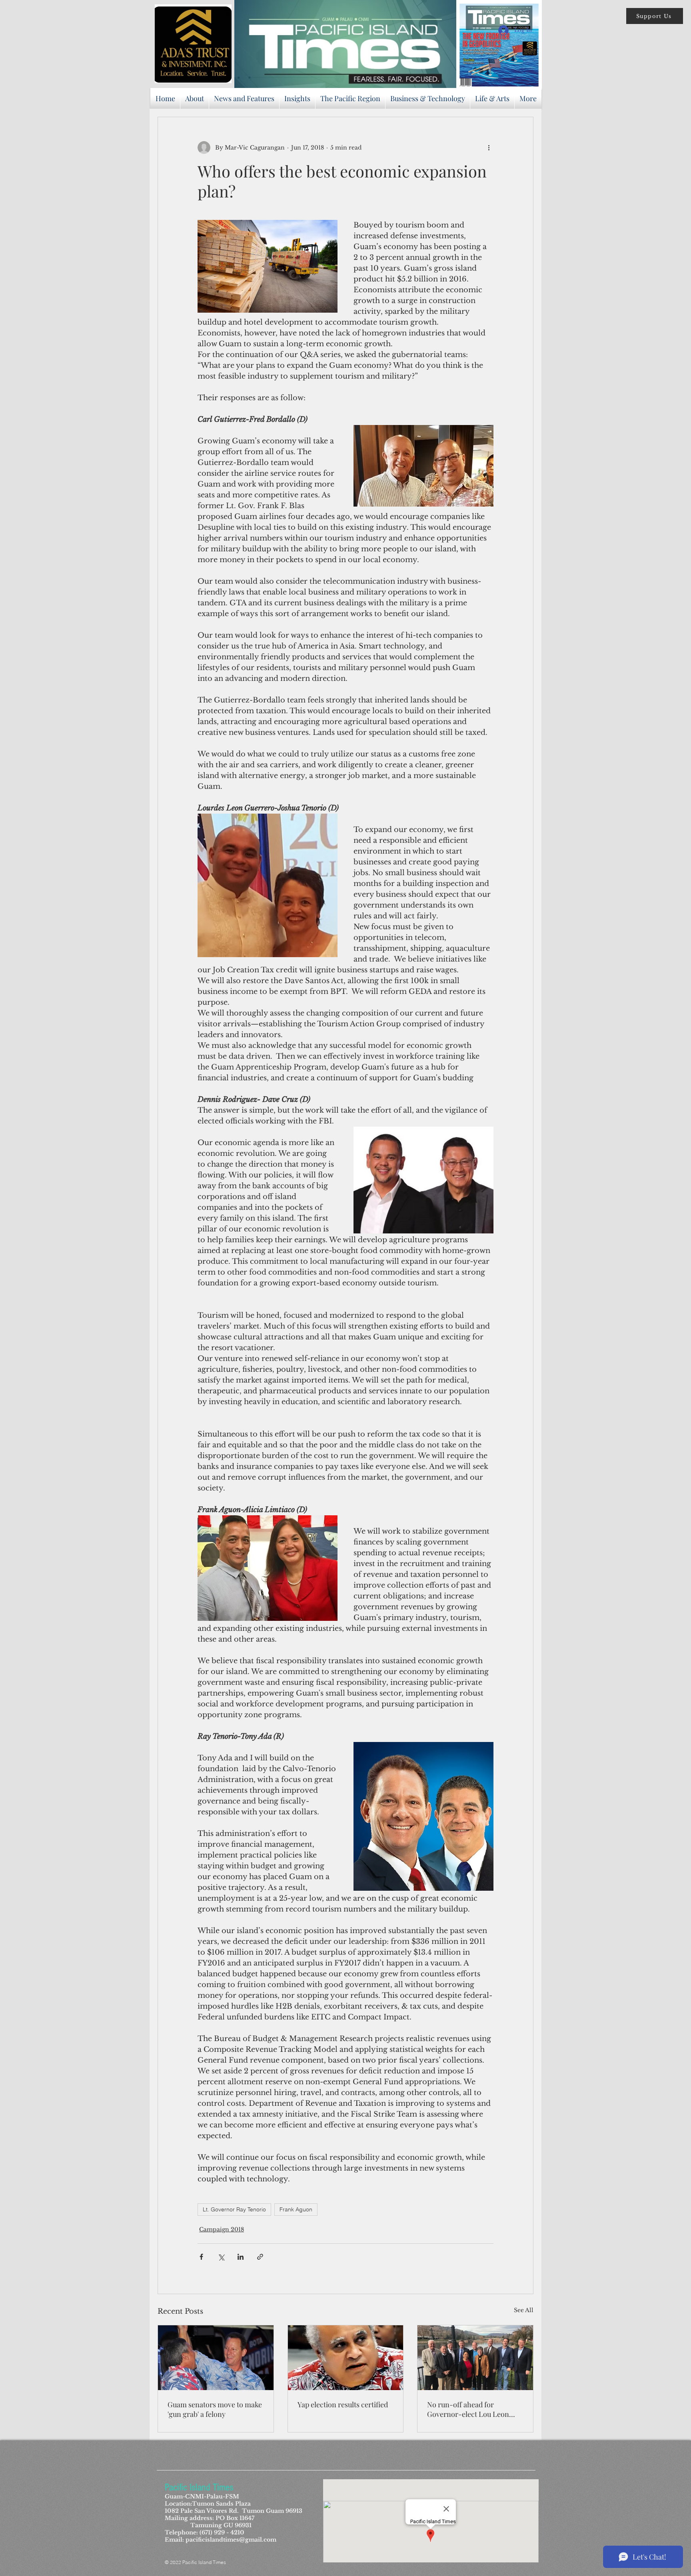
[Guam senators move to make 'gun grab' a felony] (216, 2358)
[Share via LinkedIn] (241, 2257)
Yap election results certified (343, 2404)
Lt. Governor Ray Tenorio (234, 2209)
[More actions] (489, 148)
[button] (655, 16)
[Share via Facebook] (201, 2257)
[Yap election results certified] (346, 2358)
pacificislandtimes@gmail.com (231, 2540)
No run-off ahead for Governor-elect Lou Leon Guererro (468, 2409)
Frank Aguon (296, 2209)
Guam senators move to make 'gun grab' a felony (215, 2409)
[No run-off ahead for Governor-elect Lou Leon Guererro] (475, 2358)
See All (524, 2310)
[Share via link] (260, 2257)
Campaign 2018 (222, 2229)
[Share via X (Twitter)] (221, 2257)
